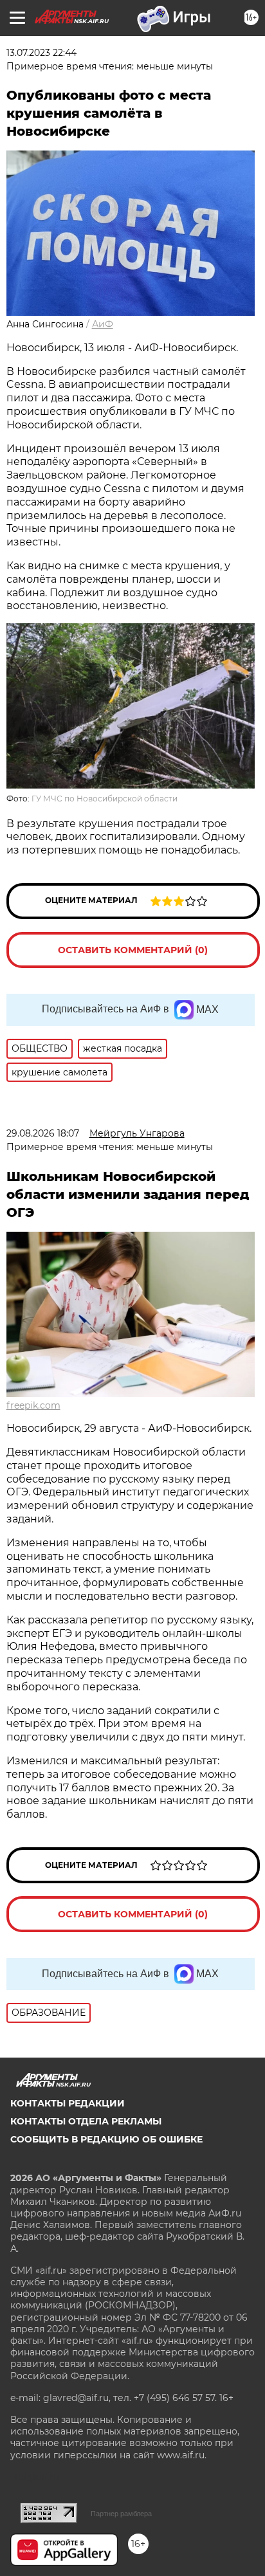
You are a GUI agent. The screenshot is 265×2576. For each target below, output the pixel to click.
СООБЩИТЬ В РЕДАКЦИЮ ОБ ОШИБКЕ (106, 2139)
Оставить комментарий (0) (133, 950)
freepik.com (33, 1405)
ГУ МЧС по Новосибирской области (105, 799)
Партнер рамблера (121, 2514)
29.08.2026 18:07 (43, 1133)
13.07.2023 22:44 (41, 53)
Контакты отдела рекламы (86, 2121)
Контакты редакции (68, 2103)
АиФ (103, 324)
